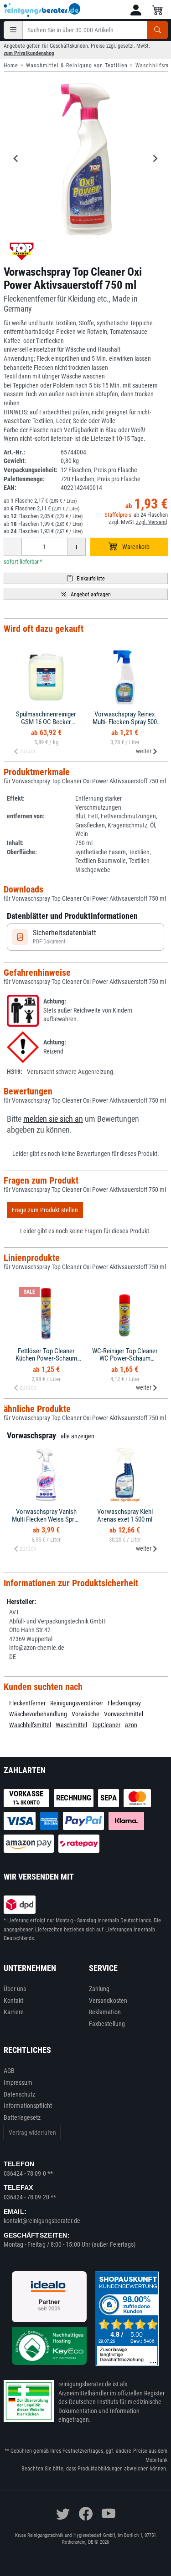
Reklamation (105, 2012)
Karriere (14, 2012)
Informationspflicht (28, 2106)
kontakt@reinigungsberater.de (42, 2221)
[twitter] (63, 2514)
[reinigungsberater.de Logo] (42, 10)
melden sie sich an (53, 1119)
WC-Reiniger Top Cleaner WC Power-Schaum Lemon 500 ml (125, 1359)
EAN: (10, 488)
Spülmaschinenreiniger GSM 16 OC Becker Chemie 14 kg (46, 722)
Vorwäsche (85, 1714)
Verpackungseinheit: (31, 470)
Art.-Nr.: (14, 452)
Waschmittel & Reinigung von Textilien (77, 66)
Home (11, 66)
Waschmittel (71, 1725)
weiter (144, 751)
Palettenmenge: (24, 479)
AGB (9, 2071)
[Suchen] (158, 30)
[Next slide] (155, 158)
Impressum (18, 2082)
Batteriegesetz (22, 2117)
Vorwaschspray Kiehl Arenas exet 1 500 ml (125, 1515)
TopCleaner (106, 1725)
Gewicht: (15, 461)
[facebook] (86, 2514)
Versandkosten (108, 2001)
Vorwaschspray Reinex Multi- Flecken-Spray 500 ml (125, 722)
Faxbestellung (107, 2024)
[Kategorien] (13, 30)
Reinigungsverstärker (77, 1703)
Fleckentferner (27, 1703)
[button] (136, 10)
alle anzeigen (78, 1436)
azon (131, 1725)
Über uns (15, 1989)
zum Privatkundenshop (29, 53)
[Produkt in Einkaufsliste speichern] (86, 578)
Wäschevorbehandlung (38, 1714)
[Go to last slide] (16, 158)
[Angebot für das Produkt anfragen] (86, 594)
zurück (28, 751)
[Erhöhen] (77, 547)
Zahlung (99, 1989)
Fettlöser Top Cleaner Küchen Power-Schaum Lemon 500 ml (46, 1359)
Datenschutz (20, 2094)
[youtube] (109, 2514)
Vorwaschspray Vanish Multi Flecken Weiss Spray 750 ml (46, 1519)
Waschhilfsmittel (30, 1725)
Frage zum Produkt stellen (45, 1210)
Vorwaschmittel (124, 1714)
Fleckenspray (124, 1703)
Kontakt (14, 2001)
